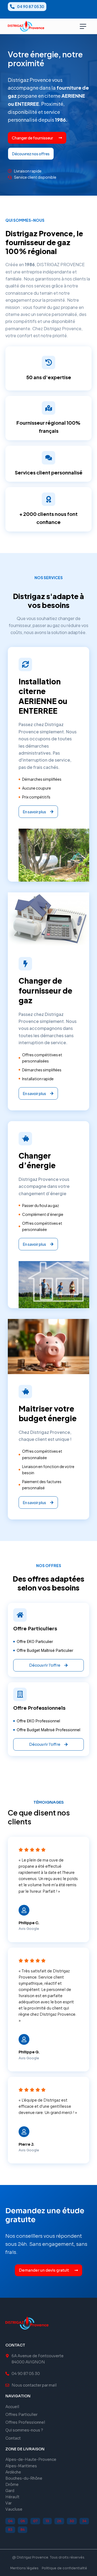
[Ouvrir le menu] (83, 26)
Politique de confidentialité (64, 2568)
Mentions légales (24, 2568)
